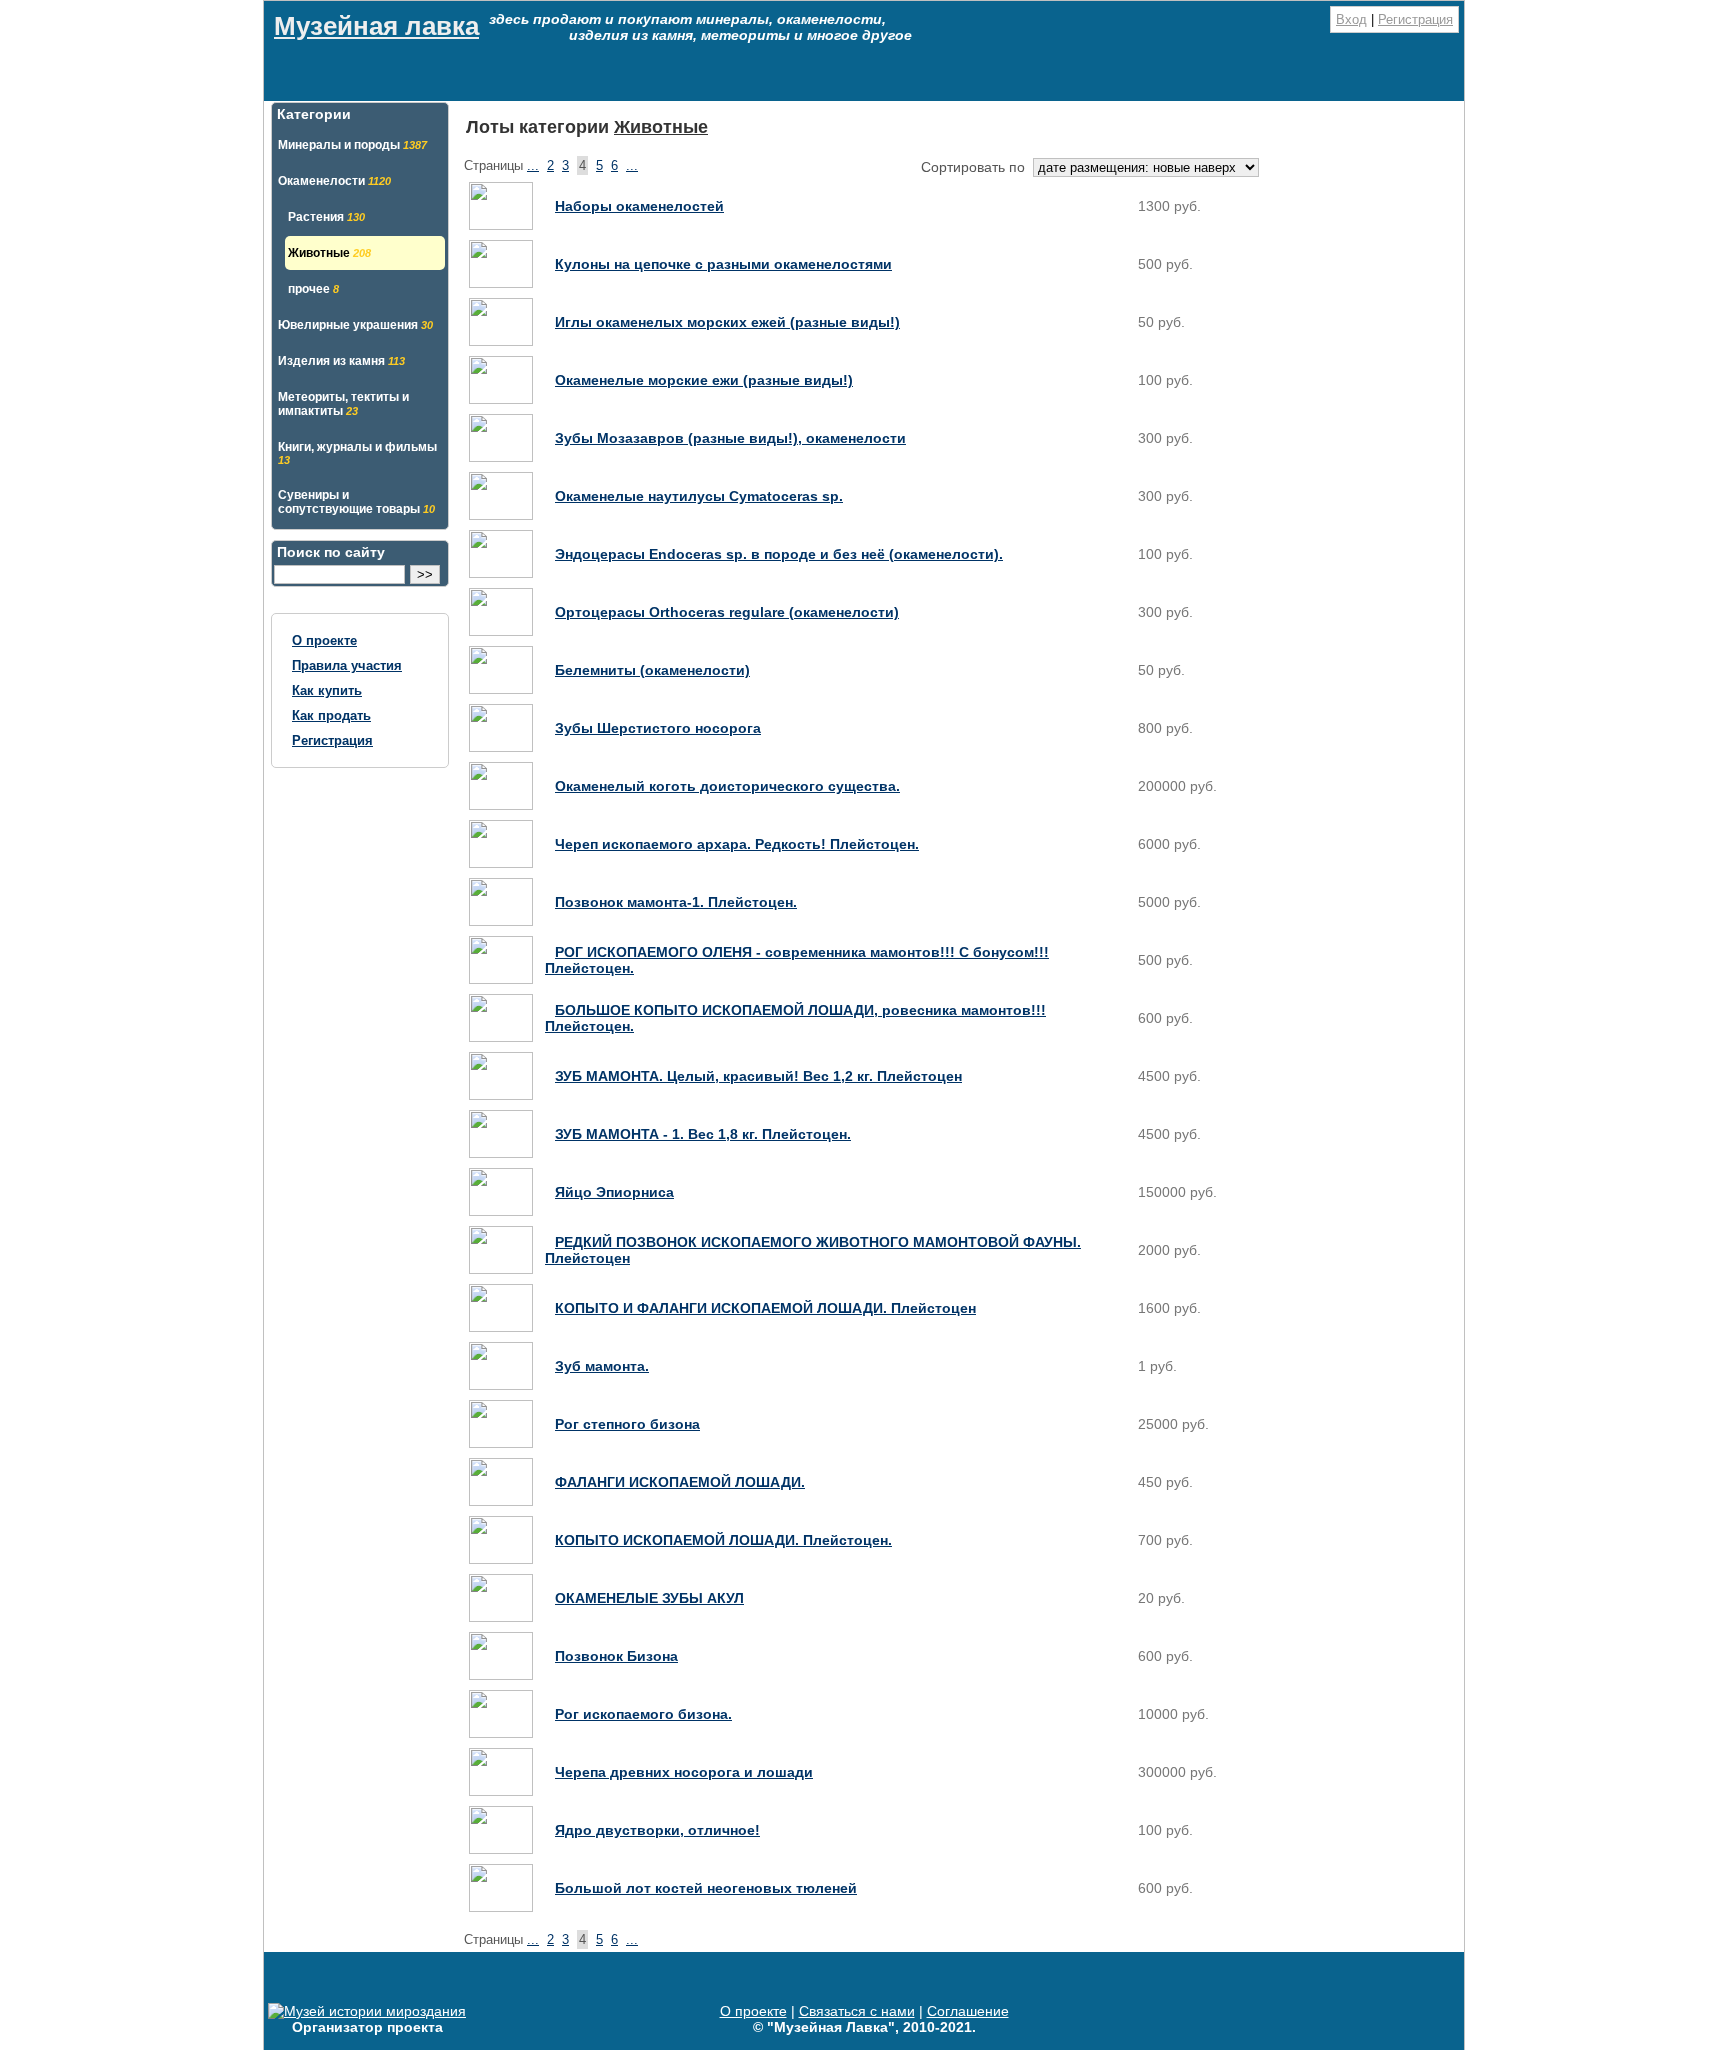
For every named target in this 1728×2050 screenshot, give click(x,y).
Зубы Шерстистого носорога (658, 728)
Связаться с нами (857, 2011)
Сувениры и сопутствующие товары (356, 502)
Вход (1351, 19)
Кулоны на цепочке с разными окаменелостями (723, 264)
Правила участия (347, 665)
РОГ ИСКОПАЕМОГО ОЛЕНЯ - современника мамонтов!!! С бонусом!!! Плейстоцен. (797, 960)
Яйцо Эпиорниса (614, 1192)
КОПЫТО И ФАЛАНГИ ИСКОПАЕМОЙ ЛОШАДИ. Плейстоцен (765, 1308)
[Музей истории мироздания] (367, 2011)
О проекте (324, 640)
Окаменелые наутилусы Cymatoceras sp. (699, 496)
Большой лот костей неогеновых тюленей (706, 1888)
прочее (313, 289)
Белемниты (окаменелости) (652, 670)
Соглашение (968, 2011)
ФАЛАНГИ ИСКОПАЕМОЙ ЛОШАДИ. (680, 1482)
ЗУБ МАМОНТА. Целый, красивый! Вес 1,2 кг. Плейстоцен (758, 1076)
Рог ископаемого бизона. (643, 1714)
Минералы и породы (352, 145)
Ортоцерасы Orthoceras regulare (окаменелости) (727, 612)
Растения (326, 217)
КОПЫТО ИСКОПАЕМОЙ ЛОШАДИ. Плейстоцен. (723, 1540)
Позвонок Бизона (616, 1656)
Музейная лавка (376, 26)
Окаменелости (334, 181)
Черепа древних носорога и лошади (684, 1772)
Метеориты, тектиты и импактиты (343, 404)
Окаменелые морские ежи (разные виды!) (704, 380)
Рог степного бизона (627, 1424)
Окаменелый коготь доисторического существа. (727, 786)
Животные (329, 253)
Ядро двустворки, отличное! (657, 1830)
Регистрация (1415, 19)
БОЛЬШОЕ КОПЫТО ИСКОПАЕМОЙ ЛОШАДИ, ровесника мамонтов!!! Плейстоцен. (795, 1018)
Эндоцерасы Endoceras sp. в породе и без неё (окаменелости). (779, 554)
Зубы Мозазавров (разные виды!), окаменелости (730, 438)
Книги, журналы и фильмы (357, 453)
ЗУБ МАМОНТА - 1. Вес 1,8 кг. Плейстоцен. (703, 1134)
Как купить (327, 690)
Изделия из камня (341, 361)
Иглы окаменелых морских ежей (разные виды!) (727, 322)
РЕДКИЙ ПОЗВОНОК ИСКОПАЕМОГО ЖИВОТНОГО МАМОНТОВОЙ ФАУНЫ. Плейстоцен (813, 1250)
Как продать (331, 715)
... (533, 165)
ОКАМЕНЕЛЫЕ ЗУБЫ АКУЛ (649, 1598)
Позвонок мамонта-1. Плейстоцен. (676, 902)
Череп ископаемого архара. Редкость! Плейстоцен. (737, 844)
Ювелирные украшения (355, 325)
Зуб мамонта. (602, 1366)
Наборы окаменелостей (639, 206)
